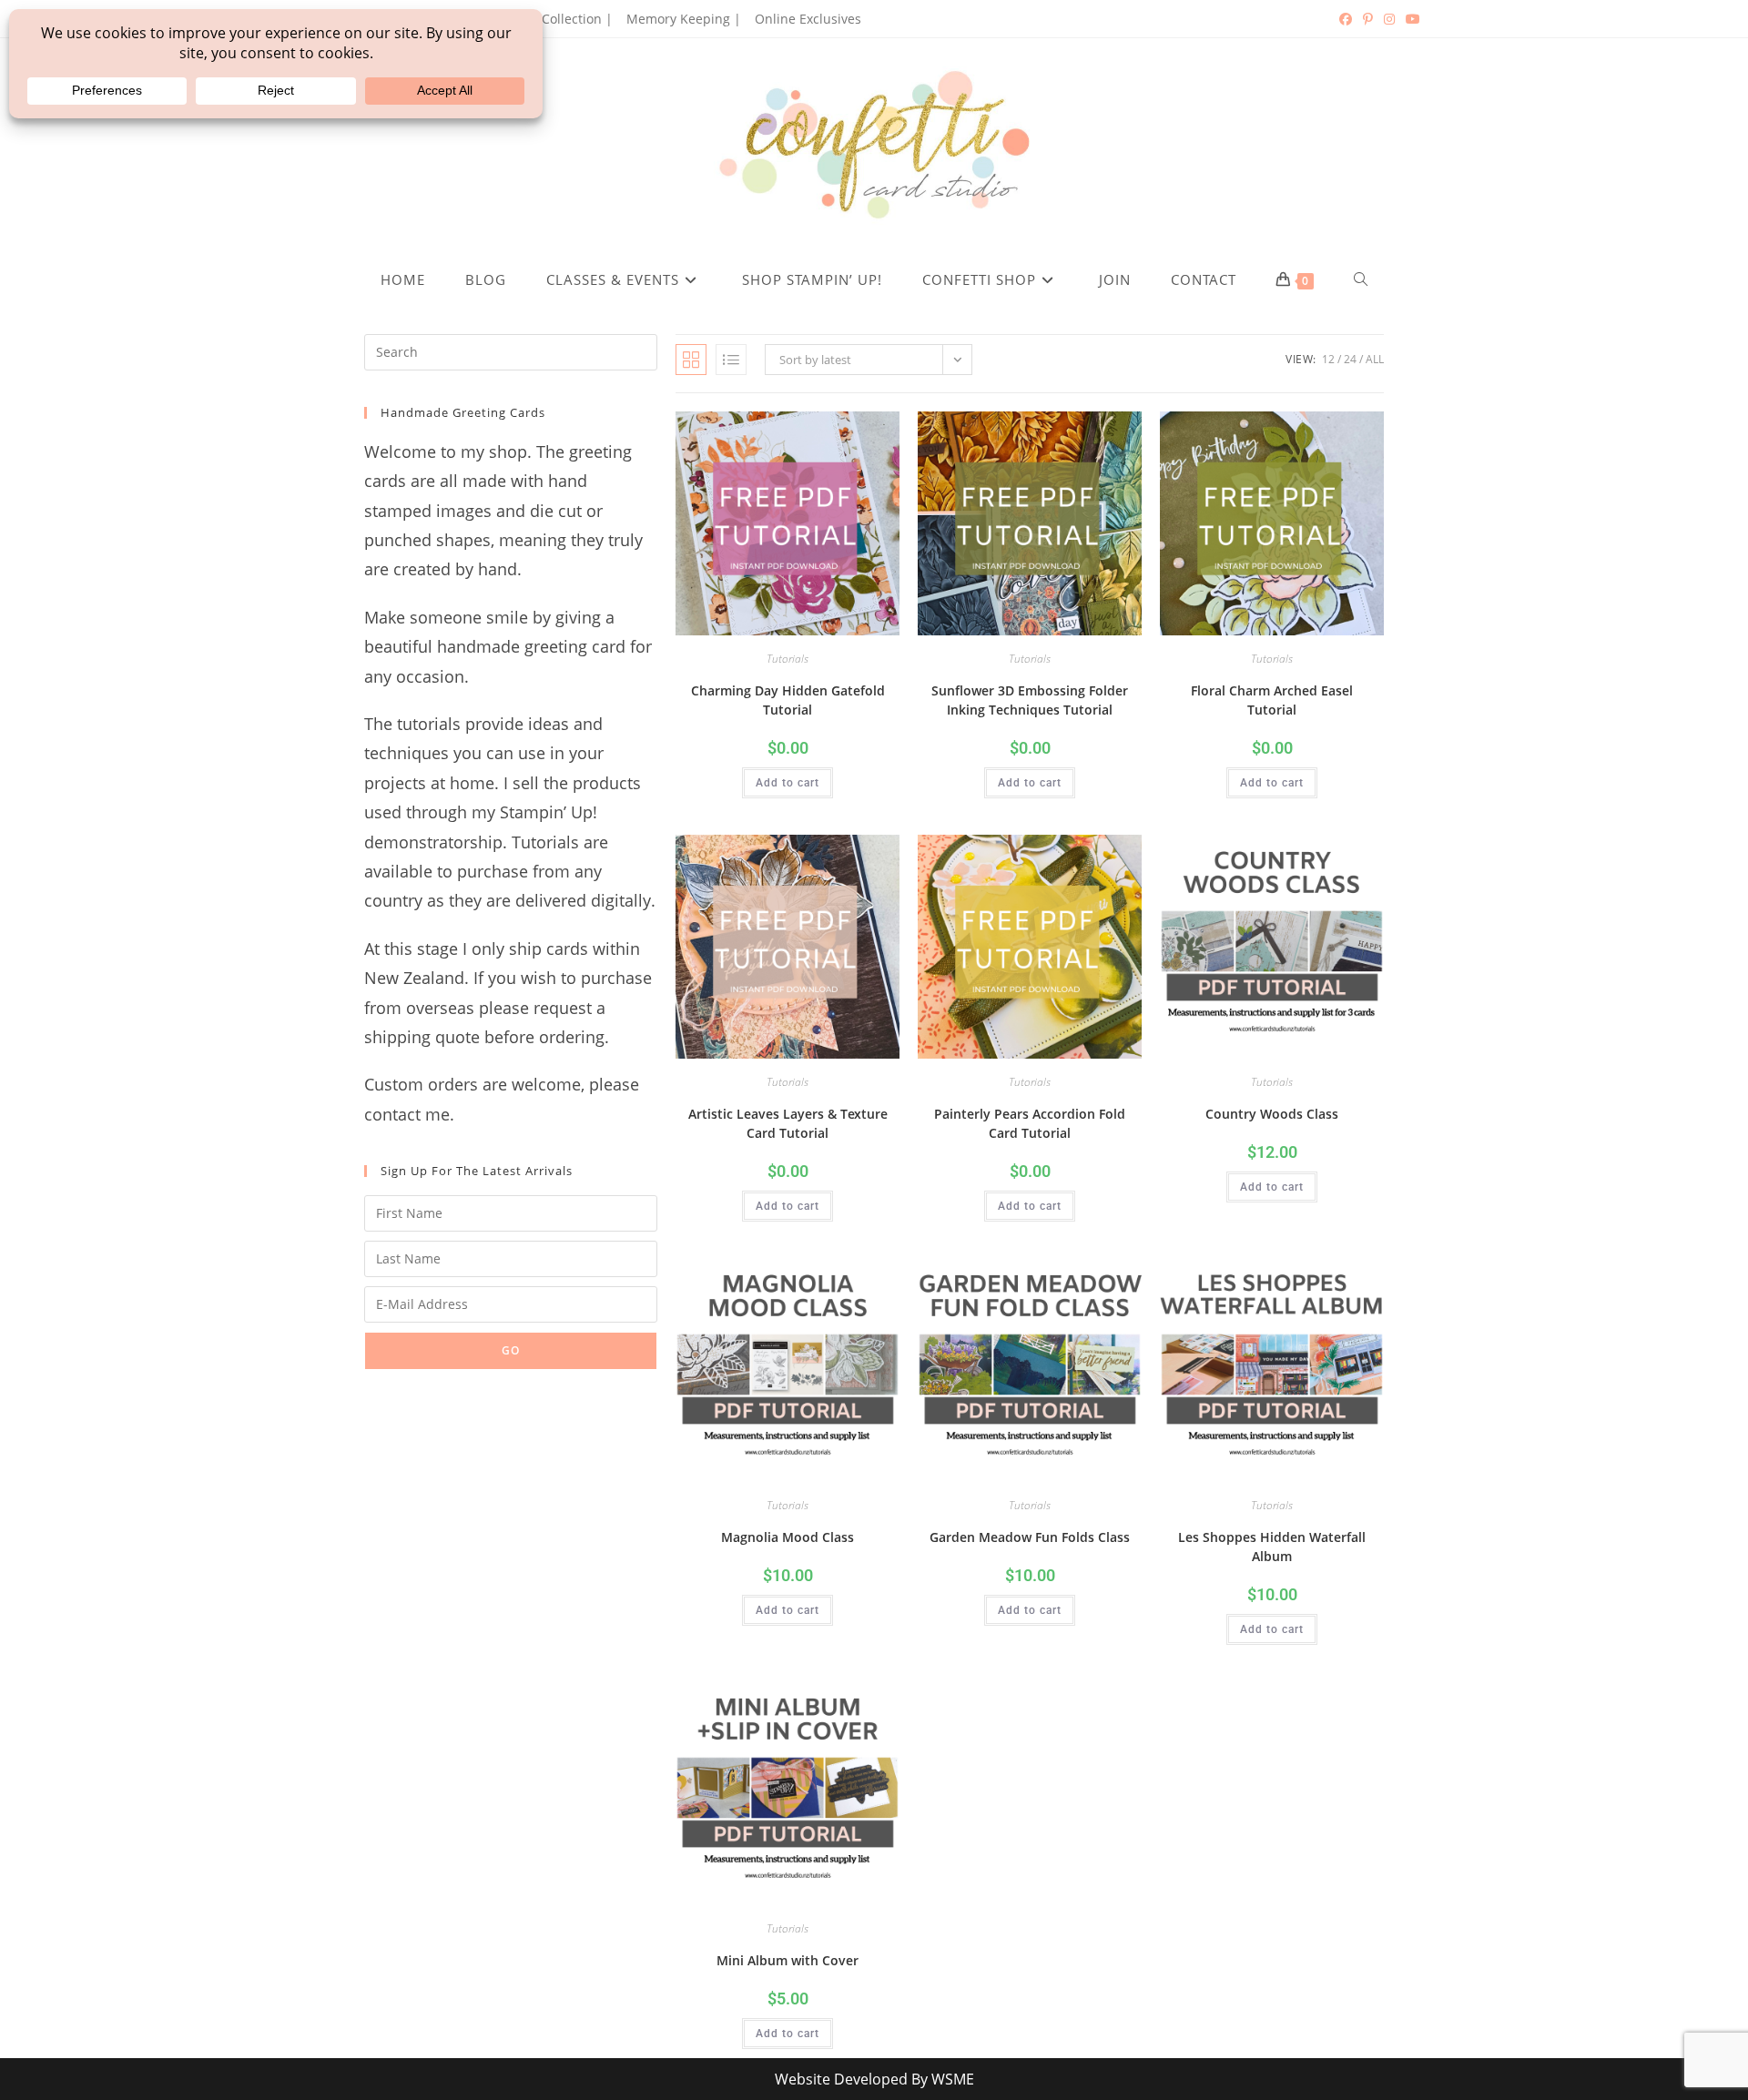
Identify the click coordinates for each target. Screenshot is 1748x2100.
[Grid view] (691, 360)
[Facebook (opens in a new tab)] (1346, 19)
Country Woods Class (1272, 1114)
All (1375, 359)
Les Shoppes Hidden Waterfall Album (1272, 1547)
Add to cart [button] (788, 783)
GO (511, 1350)
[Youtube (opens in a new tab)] (1410, 19)
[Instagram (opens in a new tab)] (1389, 19)
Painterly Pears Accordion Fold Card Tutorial (1030, 1123)
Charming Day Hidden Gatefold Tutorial (788, 700)
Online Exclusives (808, 19)
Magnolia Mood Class (788, 1537)
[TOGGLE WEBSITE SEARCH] (1361, 279)
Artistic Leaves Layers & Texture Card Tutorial (788, 1123)
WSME (953, 2079)
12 (1328, 359)
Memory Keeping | (684, 19)
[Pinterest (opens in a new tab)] (1368, 19)
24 (1350, 359)
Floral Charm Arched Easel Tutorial (1272, 700)
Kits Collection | (564, 19)
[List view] (731, 360)
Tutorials (788, 659)
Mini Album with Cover (788, 1960)
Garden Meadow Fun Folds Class (1030, 1537)
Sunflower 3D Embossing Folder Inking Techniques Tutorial (1030, 700)
